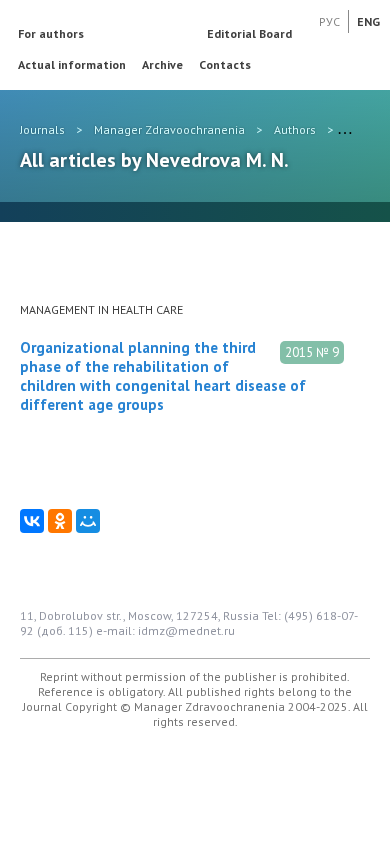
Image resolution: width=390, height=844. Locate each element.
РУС (329, 21)
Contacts (225, 64)
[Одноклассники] (60, 521)
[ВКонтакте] (32, 521)
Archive (162, 64)
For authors (51, 33)
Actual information (72, 64)
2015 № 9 (312, 352)
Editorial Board (249, 33)
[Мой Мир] (88, 521)
